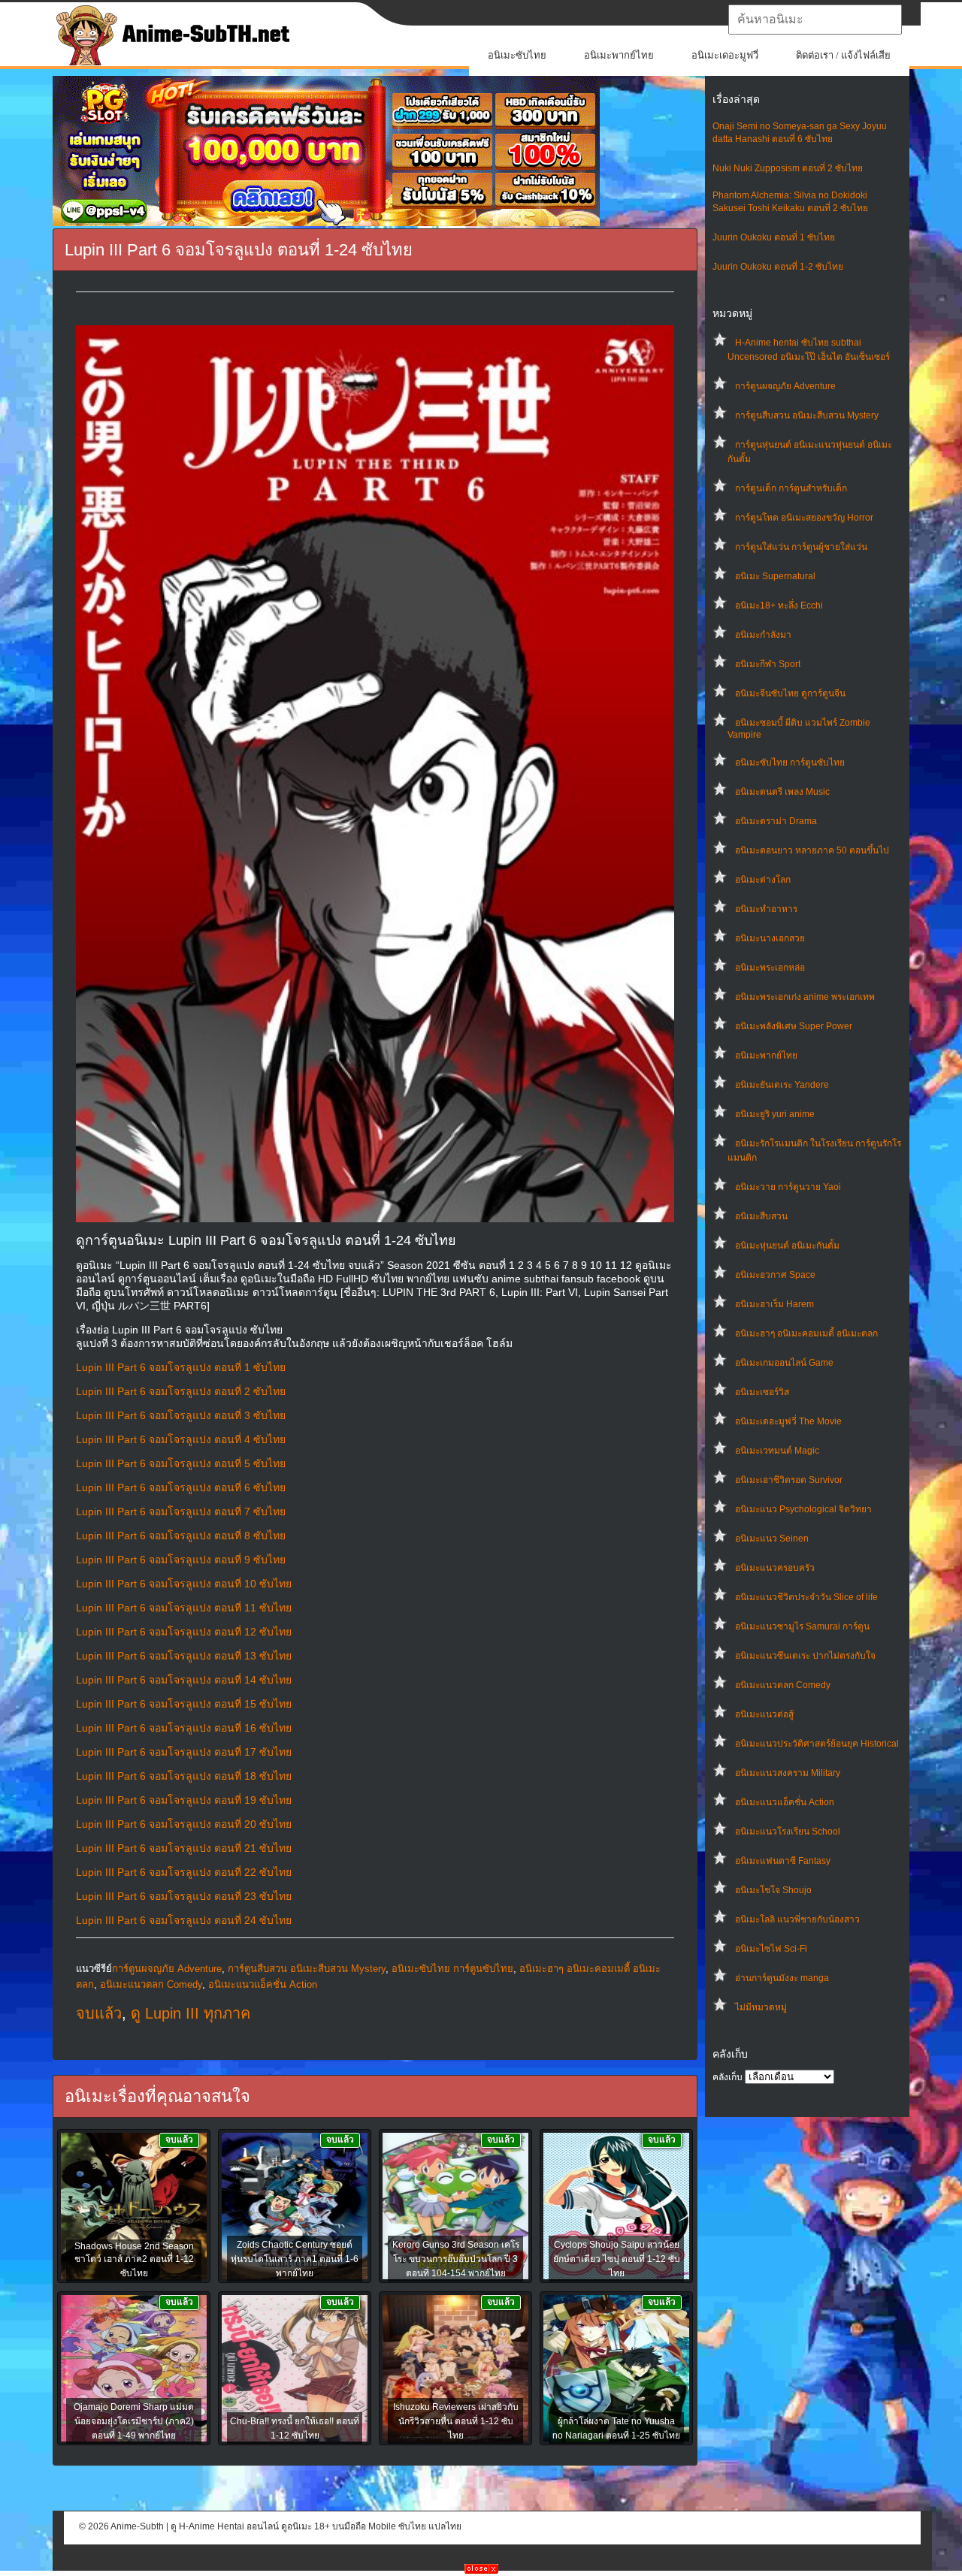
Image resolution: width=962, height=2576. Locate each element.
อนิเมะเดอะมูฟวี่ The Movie (788, 1421)
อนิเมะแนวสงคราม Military (788, 1773)
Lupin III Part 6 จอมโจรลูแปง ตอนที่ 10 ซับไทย (184, 1584)
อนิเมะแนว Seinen (772, 1539)
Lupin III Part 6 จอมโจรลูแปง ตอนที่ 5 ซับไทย (181, 1463)
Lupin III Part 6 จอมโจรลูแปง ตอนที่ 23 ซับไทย (184, 1896)
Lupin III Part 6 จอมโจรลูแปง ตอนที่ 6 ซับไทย (181, 1487)
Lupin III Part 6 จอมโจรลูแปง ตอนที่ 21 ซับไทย (184, 1848)
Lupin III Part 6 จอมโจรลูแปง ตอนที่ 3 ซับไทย (181, 1415)
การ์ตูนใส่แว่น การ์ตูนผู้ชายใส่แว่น (801, 547)
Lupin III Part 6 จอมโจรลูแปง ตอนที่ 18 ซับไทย (184, 1776)
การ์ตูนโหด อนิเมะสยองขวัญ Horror (804, 518)
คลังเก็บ (728, 2077)
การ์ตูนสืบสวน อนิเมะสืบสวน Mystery (807, 415)
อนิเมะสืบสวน (761, 1216)
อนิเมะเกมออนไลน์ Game (784, 1363)
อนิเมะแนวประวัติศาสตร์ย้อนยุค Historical (817, 1744)
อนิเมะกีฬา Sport (768, 664)
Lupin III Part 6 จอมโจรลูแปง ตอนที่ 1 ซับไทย (181, 1367)
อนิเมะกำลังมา (763, 635)
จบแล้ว (99, 2013)
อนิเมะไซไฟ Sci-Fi (771, 1949)
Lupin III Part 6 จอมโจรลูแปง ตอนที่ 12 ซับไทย (184, 1632)
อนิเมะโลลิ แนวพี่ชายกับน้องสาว (797, 1919)
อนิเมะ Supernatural (775, 576)
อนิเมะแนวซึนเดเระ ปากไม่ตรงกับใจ (805, 1656)
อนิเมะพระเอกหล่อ (770, 968)
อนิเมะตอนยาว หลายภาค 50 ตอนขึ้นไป (812, 850)
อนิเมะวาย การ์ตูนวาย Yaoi (788, 1187)
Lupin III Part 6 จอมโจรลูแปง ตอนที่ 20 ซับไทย (184, 1824)
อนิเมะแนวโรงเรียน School (788, 1832)
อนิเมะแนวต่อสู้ (764, 1714)
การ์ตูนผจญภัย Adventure (785, 386)
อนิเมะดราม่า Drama (776, 821)
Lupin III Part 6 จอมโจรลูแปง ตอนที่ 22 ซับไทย (184, 1872)
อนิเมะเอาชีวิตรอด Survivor (789, 1480)
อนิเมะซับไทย (517, 55)
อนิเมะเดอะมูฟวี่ (725, 55)
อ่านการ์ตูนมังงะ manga (782, 1978)
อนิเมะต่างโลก (763, 880)
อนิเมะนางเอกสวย (770, 938)
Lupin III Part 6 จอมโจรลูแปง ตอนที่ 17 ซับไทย (184, 1752)
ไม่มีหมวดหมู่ (761, 2007)
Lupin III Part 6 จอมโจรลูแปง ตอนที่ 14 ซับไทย (184, 1680)
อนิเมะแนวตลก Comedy (783, 1685)
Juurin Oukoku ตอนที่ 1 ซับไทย (774, 237)
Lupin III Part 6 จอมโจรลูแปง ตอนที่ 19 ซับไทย (184, 1800)
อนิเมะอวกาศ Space (775, 1275)
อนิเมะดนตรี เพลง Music (782, 792)
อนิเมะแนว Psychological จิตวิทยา (803, 1509)
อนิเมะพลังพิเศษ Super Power (794, 1026)
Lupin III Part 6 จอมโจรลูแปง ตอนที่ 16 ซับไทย (184, 1728)
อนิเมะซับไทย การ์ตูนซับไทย (790, 763)
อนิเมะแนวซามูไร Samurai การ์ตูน (802, 1626)
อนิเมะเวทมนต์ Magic (777, 1451)
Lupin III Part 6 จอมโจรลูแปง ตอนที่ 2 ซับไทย (181, 1391)
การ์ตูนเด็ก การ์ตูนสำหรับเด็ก (791, 488)
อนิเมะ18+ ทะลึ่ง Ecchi (779, 605)
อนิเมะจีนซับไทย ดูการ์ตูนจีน (790, 693)
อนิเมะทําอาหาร (766, 909)
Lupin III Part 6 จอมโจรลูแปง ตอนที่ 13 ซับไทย (184, 1656)
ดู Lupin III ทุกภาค (191, 2013)
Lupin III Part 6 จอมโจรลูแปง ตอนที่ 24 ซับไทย (184, 1920)
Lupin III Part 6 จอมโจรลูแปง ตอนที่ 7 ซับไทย (181, 1511)
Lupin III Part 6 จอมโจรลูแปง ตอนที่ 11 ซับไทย (184, 1608)
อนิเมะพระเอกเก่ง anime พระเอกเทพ (805, 997)
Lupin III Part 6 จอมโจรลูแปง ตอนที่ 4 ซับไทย (181, 1439)
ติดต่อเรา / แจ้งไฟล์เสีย (843, 55)
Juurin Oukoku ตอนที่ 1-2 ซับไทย (778, 267)
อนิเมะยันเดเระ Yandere (782, 1085)
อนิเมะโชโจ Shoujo (773, 1890)
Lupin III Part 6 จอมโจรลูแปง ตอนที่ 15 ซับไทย (184, 1704)
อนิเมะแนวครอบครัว (775, 1568)
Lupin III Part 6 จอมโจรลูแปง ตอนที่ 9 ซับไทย (181, 1560)
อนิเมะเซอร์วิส (762, 1392)
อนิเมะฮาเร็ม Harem (774, 1304)
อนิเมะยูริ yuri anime (775, 1114)
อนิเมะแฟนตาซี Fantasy (783, 1861)
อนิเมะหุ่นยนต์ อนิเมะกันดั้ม (787, 1246)
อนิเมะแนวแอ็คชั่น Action (785, 1802)
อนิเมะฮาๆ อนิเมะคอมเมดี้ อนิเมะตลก (806, 1333)
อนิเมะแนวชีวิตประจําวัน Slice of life (806, 1597)
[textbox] (815, 20)
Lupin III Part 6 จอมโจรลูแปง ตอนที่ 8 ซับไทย (181, 1536)
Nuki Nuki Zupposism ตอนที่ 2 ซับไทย (788, 168)
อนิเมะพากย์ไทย (619, 55)
